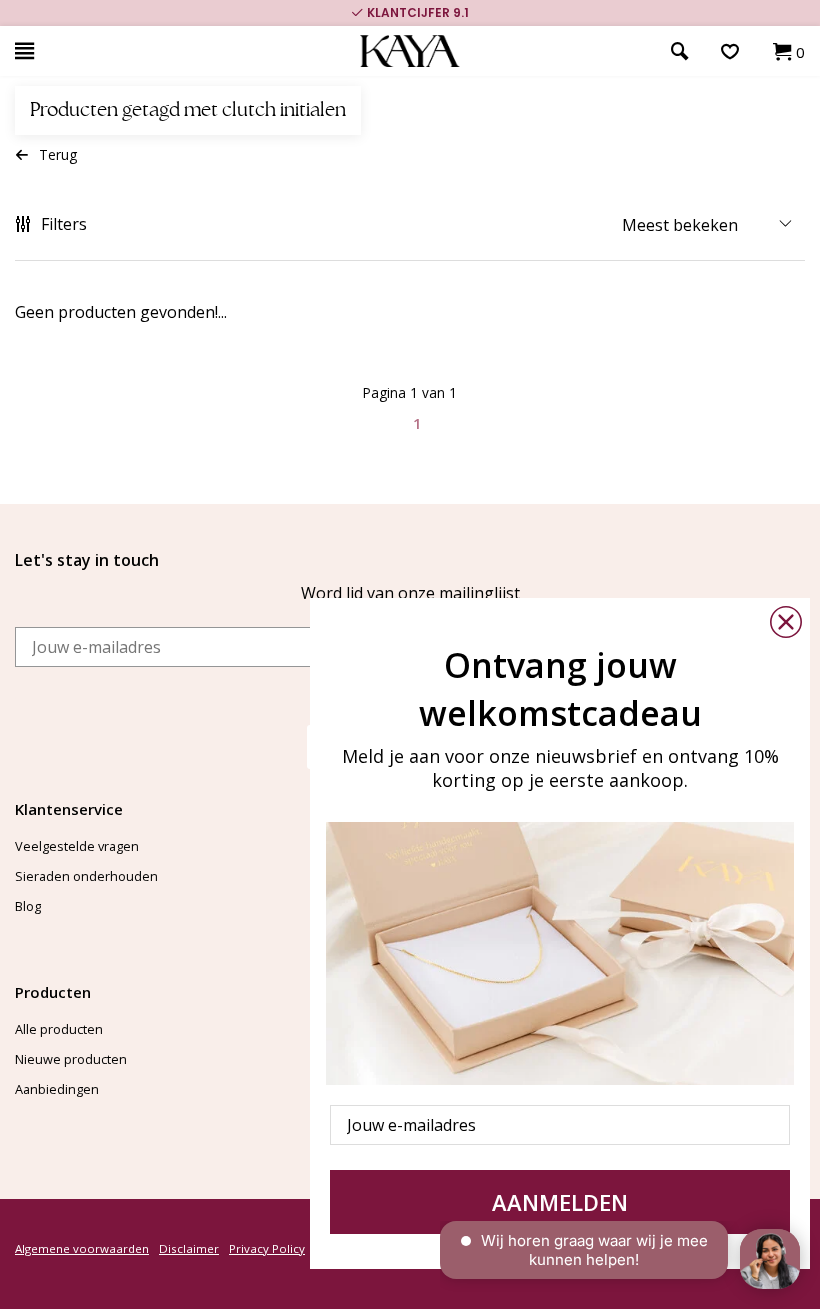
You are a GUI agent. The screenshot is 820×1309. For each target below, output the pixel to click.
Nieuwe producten (71, 1059)
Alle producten (59, 1029)
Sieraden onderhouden (86, 876)
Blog (28, 906)
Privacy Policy (267, 1248)
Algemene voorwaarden (82, 1248)
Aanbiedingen (57, 1089)
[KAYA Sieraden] (410, 51)
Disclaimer (189, 1248)
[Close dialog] (786, 622)
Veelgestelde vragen (77, 846)
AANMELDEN (560, 1202)
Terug (58, 154)
